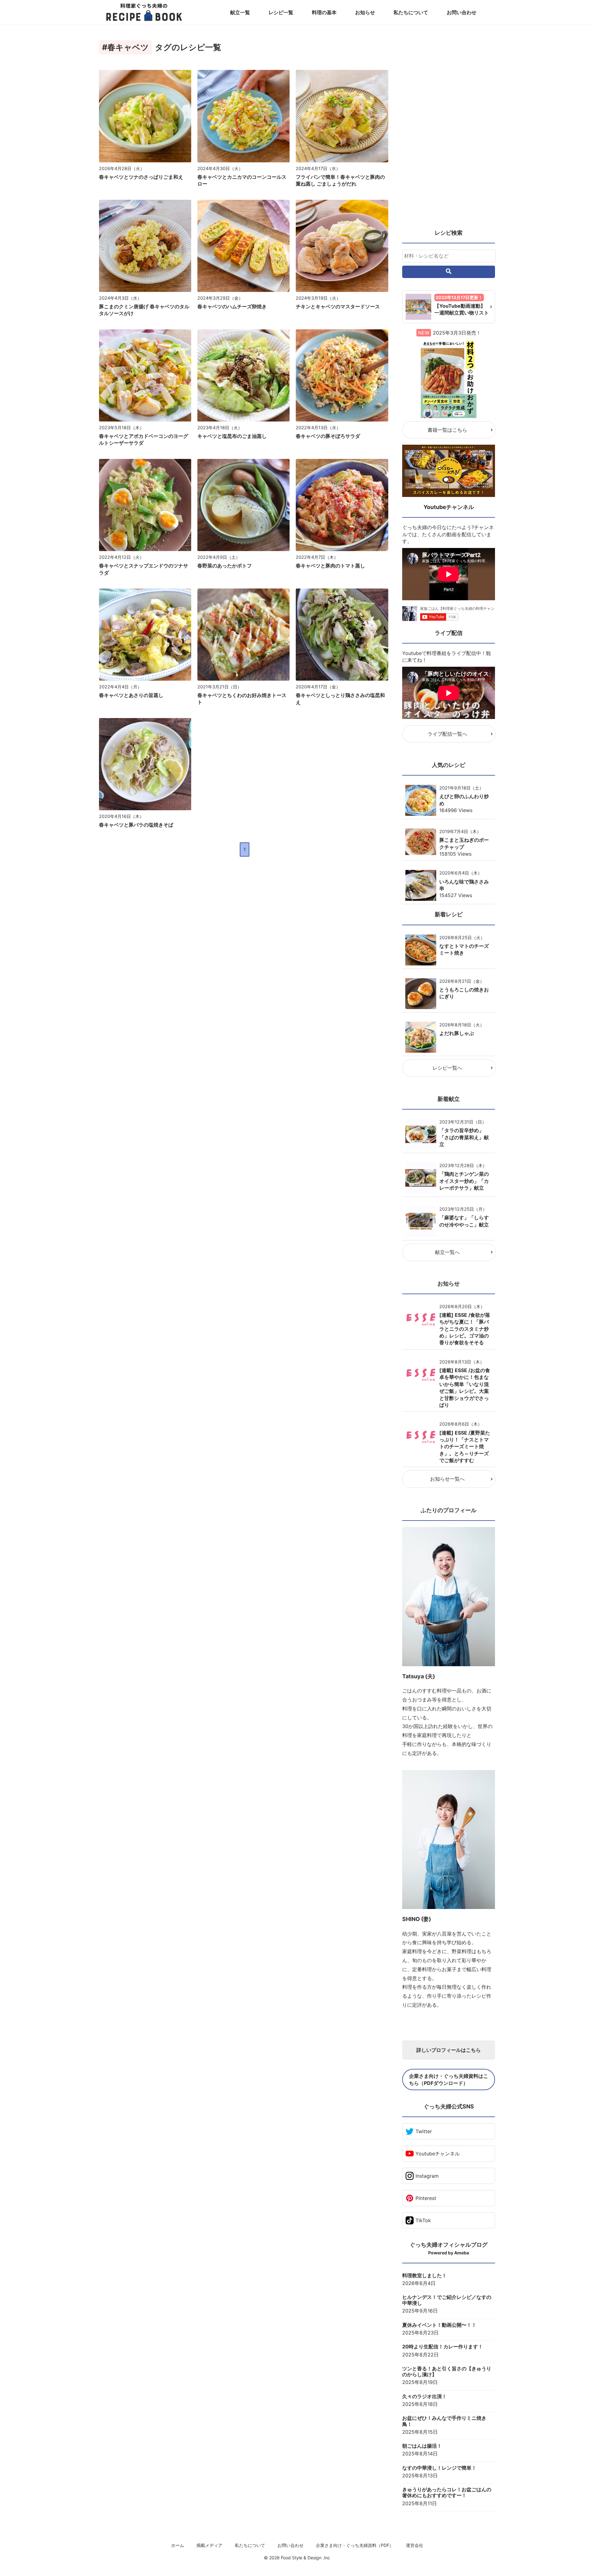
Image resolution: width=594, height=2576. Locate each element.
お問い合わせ (462, 12)
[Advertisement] (449, 130)
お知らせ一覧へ (447, 1479)
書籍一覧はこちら (447, 430)
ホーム (178, 2545)
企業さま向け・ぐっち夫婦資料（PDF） (355, 2545)
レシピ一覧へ (447, 1068)
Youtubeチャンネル (438, 2154)
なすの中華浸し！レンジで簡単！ (439, 2468)
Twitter (424, 2131)
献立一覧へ (447, 1252)
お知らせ (365, 12)
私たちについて (411, 12)
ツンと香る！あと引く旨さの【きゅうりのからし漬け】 (447, 2372)
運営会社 (415, 2545)
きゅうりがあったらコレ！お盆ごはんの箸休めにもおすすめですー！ (447, 2493)
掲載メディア (209, 2545)
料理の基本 (324, 12)
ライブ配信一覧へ (447, 734)
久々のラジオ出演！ (424, 2396)
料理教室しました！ (424, 2276)
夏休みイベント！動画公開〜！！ (439, 2325)
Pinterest (426, 2198)
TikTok (423, 2220)
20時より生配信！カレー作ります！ (443, 2347)
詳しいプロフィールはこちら (449, 2050)
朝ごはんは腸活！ (422, 2446)
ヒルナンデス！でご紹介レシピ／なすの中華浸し (447, 2300)
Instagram (427, 2176)
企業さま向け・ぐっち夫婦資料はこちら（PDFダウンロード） (449, 2079)
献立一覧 (240, 12)
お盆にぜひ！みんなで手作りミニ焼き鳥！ (444, 2421)
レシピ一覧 (281, 12)
